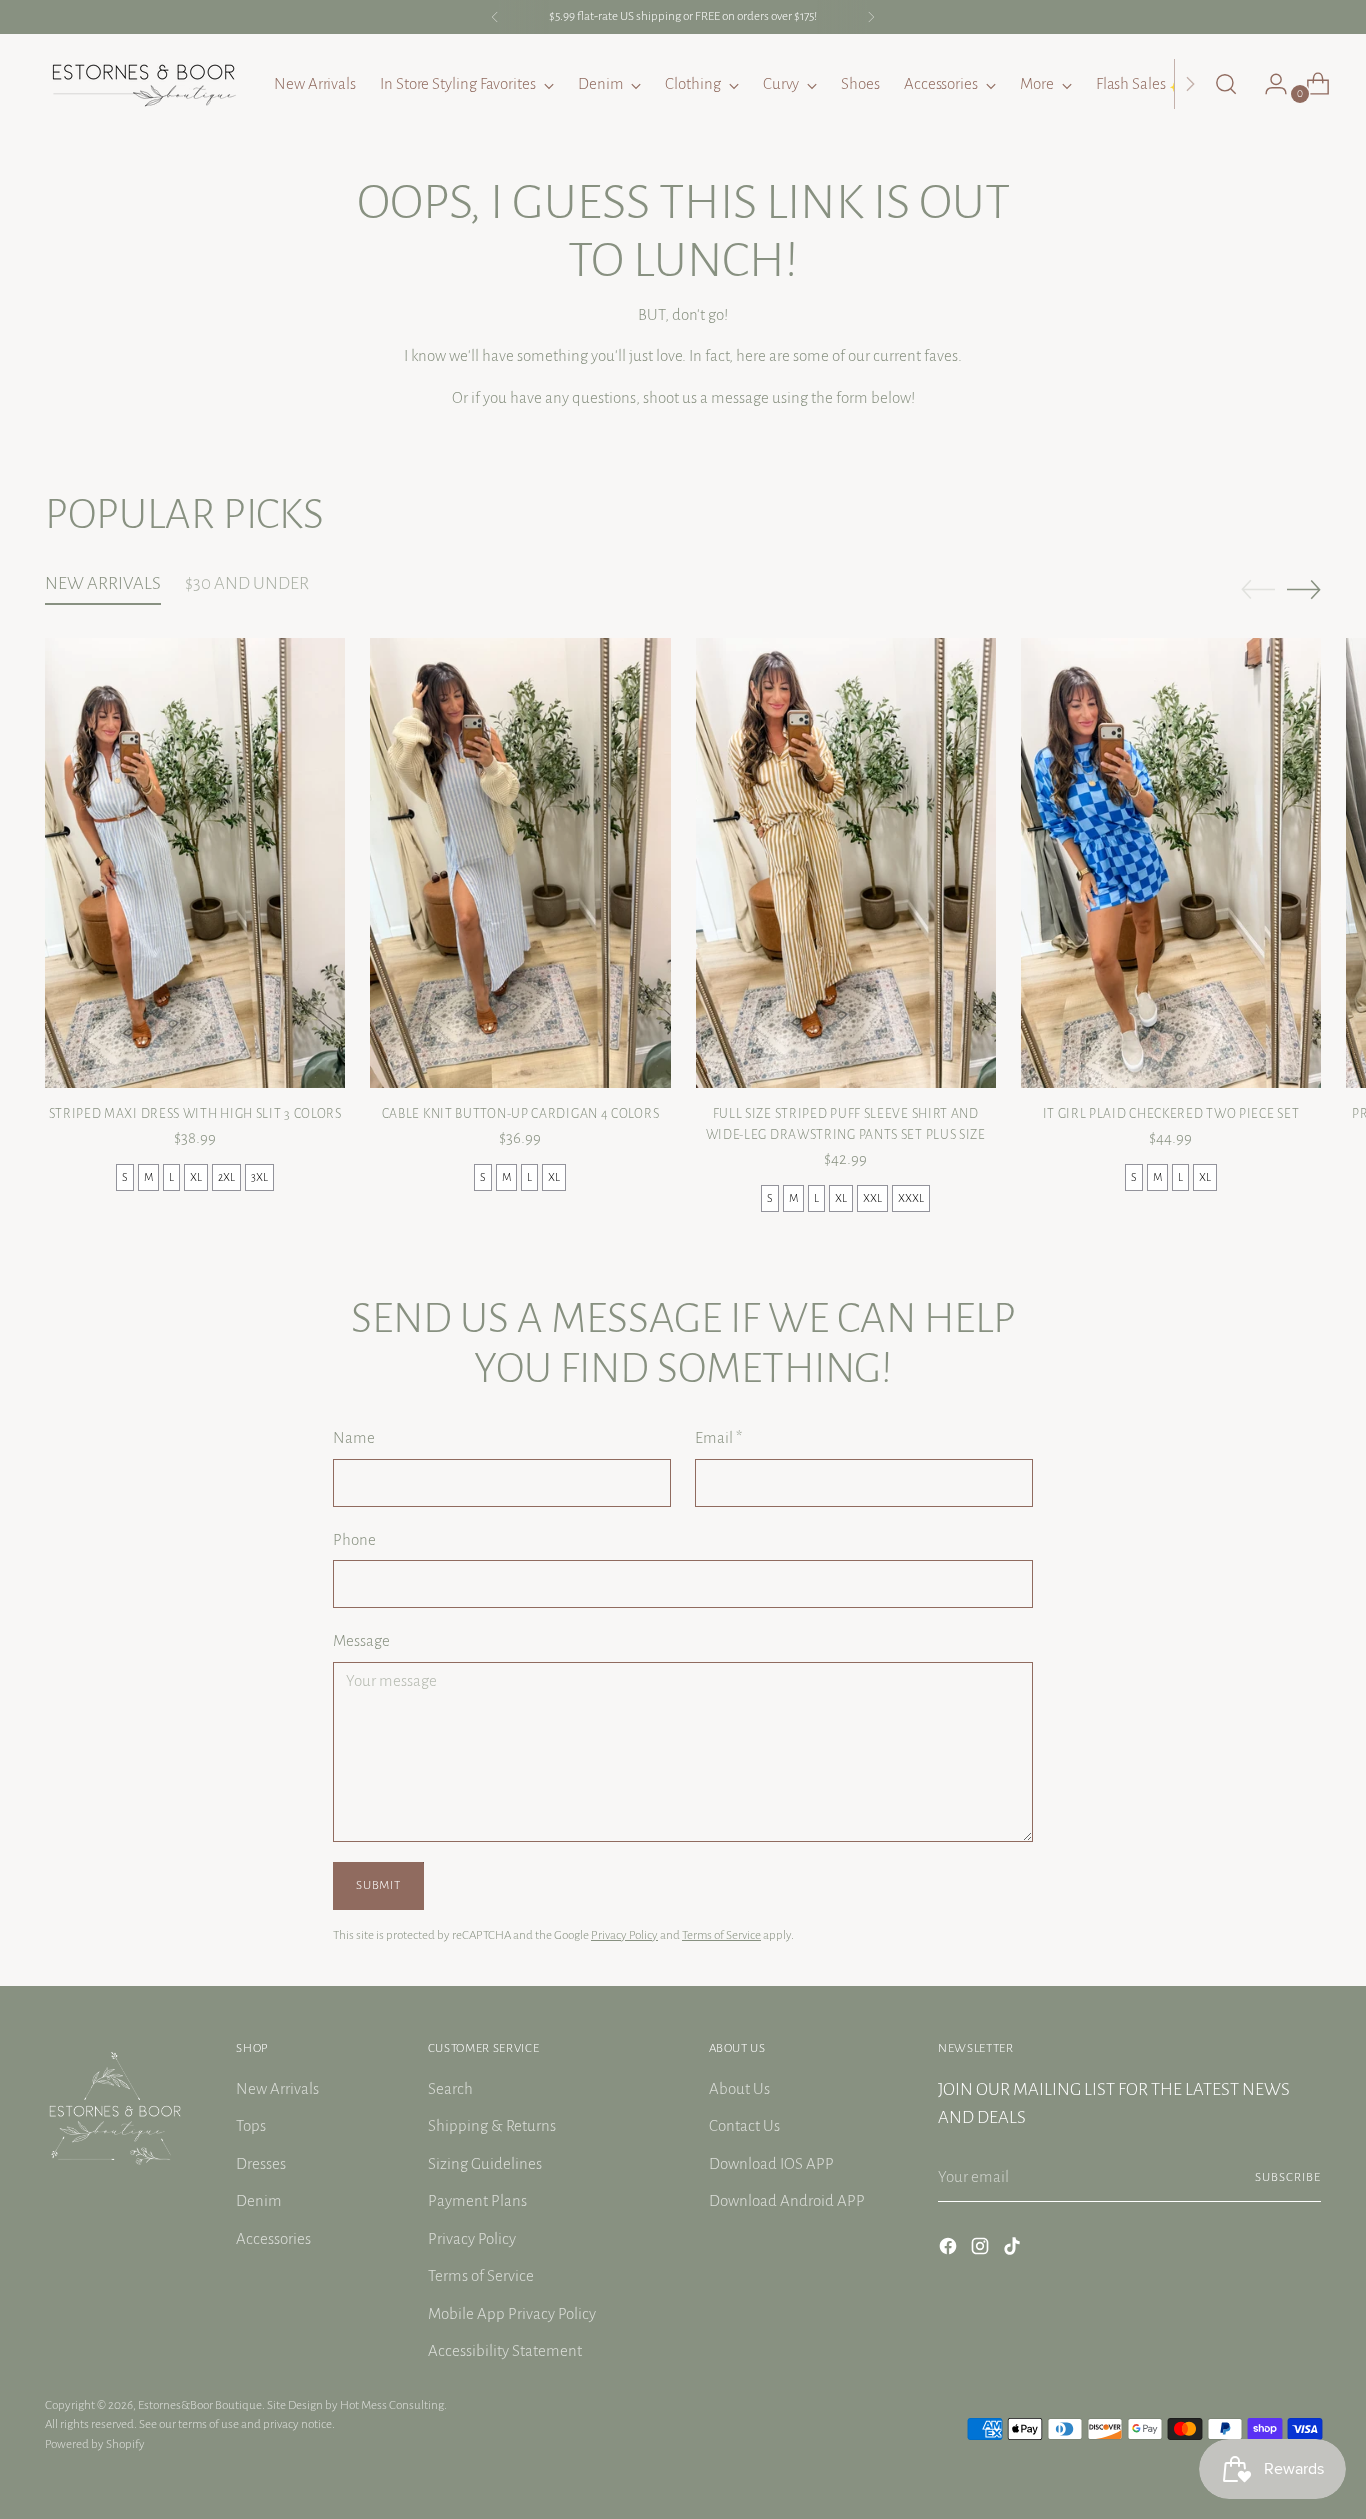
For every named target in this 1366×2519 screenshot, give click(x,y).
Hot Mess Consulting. (393, 2405)
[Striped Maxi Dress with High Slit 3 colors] (195, 863)
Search (450, 2088)
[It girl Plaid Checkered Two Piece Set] (1171, 863)
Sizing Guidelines (485, 2163)
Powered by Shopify (95, 2444)
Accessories (273, 2238)
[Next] (871, 17)
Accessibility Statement (505, 2350)
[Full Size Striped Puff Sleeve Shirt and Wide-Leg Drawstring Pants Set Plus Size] (846, 863)
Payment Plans (477, 2200)
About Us (739, 2088)
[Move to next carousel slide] (1304, 589)
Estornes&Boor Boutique (200, 2405)
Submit (378, 1885)
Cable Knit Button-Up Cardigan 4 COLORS (521, 1114)
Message (361, 1640)
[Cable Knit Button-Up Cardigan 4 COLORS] (520, 863)
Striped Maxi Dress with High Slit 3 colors (195, 1114)
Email (718, 1437)
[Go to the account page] (1268, 84)
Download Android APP (787, 2200)
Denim (259, 2200)
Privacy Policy (624, 1935)
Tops (251, 2125)
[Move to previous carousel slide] (1258, 590)
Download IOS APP (771, 2163)
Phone (354, 1539)
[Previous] (495, 17)
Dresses (261, 2163)
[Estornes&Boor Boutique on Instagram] (982, 2250)
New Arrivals (277, 2088)
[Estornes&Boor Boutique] (145, 84)
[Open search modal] (1226, 84)
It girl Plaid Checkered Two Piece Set (1171, 1114)
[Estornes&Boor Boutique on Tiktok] (1014, 2250)
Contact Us (744, 2125)
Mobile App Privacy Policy (512, 2313)
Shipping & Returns (492, 2125)
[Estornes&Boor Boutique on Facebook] (950, 2250)
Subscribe (1288, 2177)
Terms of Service (721, 1935)
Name (354, 1437)
